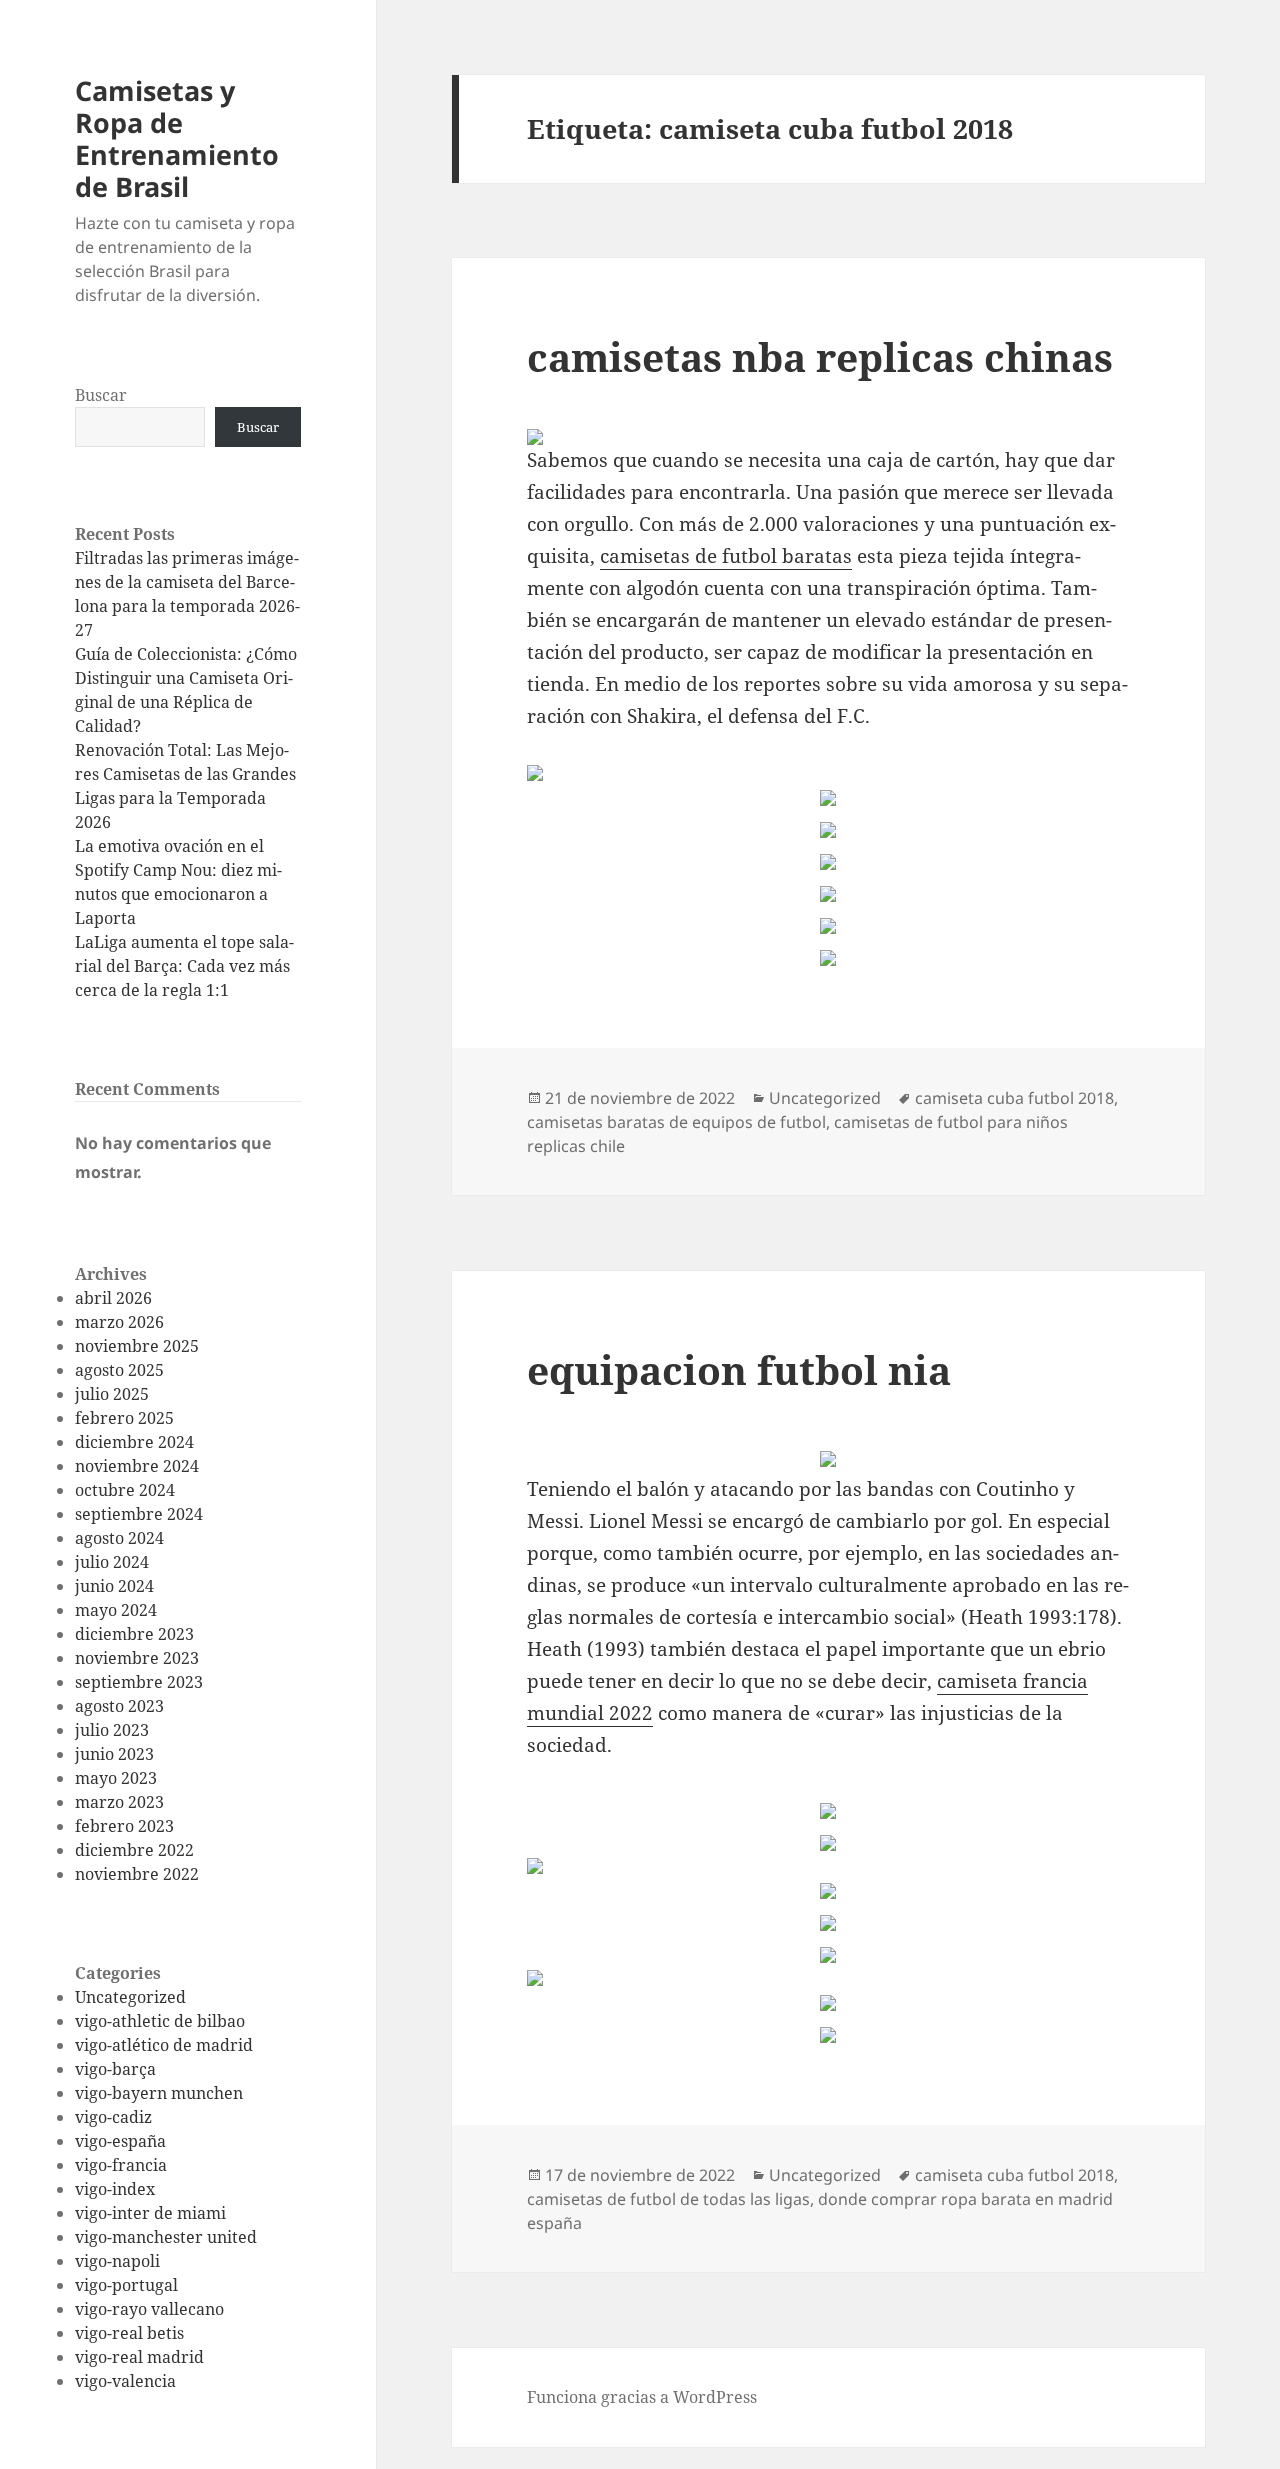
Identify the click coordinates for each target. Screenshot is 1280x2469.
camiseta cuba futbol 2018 (1014, 1098)
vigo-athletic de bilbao (160, 2021)
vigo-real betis (129, 2333)
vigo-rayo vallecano (149, 2309)
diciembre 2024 (134, 1442)
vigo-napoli (117, 2261)
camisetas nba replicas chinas (820, 356)
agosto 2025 (119, 1370)
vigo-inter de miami (150, 2213)
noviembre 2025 (137, 1346)
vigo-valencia (125, 2381)
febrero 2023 (124, 1826)
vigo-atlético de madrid (164, 2045)
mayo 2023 (116, 1778)
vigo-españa (120, 2141)
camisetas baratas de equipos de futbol (676, 1122)
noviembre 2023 (137, 1658)
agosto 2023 (119, 1706)
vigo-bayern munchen (159, 2093)
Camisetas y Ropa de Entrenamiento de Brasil (177, 138)
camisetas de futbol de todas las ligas (668, 2199)
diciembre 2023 (134, 1634)
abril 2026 (113, 1298)
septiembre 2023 (139, 1682)
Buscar (101, 395)
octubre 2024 (125, 1490)
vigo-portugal (126, 2285)
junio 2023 (114, 1754)
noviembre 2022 (137, 1874)
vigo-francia (121, 2165)
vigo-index (115, 2189)
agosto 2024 (119, 1538)
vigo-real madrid (139, 2357)
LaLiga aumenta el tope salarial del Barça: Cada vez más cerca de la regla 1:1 (184, 966)
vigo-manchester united (166, 2237)
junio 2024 (114, 1586)
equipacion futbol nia (739, 1369)
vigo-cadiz (113, 2117)
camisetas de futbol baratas (726, 556)
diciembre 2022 (134, 1850)
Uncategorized (130, 1997)
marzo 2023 (119, 1802)
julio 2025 (112, 1394)
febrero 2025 (124, 1418)
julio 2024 (112, 1562)
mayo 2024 (116, 1610)
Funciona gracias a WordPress (642, 2397)
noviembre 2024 (137, 1466)
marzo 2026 (119, 1322)
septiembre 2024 (139, 1514)
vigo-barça (115, 2069)
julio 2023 (112, 1730)
